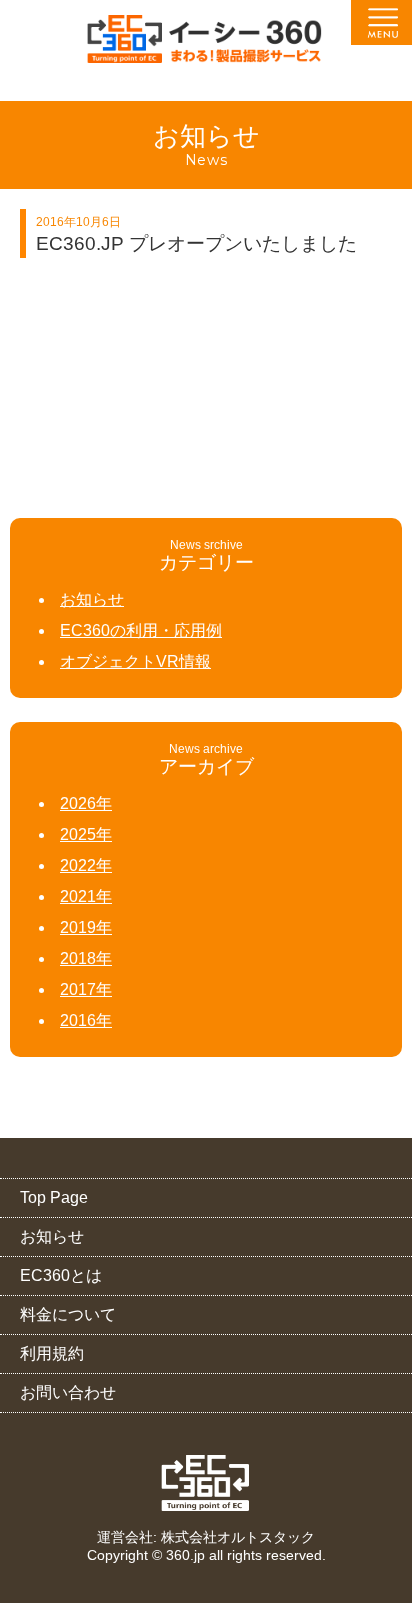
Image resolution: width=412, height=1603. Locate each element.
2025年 (86, 834)
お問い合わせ (68, 1392)
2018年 (86, 958)
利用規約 (52, 1353)
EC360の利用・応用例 (141, 630)
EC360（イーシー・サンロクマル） (206, 45)
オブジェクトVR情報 (135, 661)
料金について (68, 1314)
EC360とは (61, 1275)
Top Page (54, 1197)
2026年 (86, 803)
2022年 (86, 865)
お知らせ (92, 599)
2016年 (86, 1020)
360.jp (185, 1555)
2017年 (86, 989)
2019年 (86, 927)
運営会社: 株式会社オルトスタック (206, 1537)
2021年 (86, 896)
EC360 (206, 1483)
